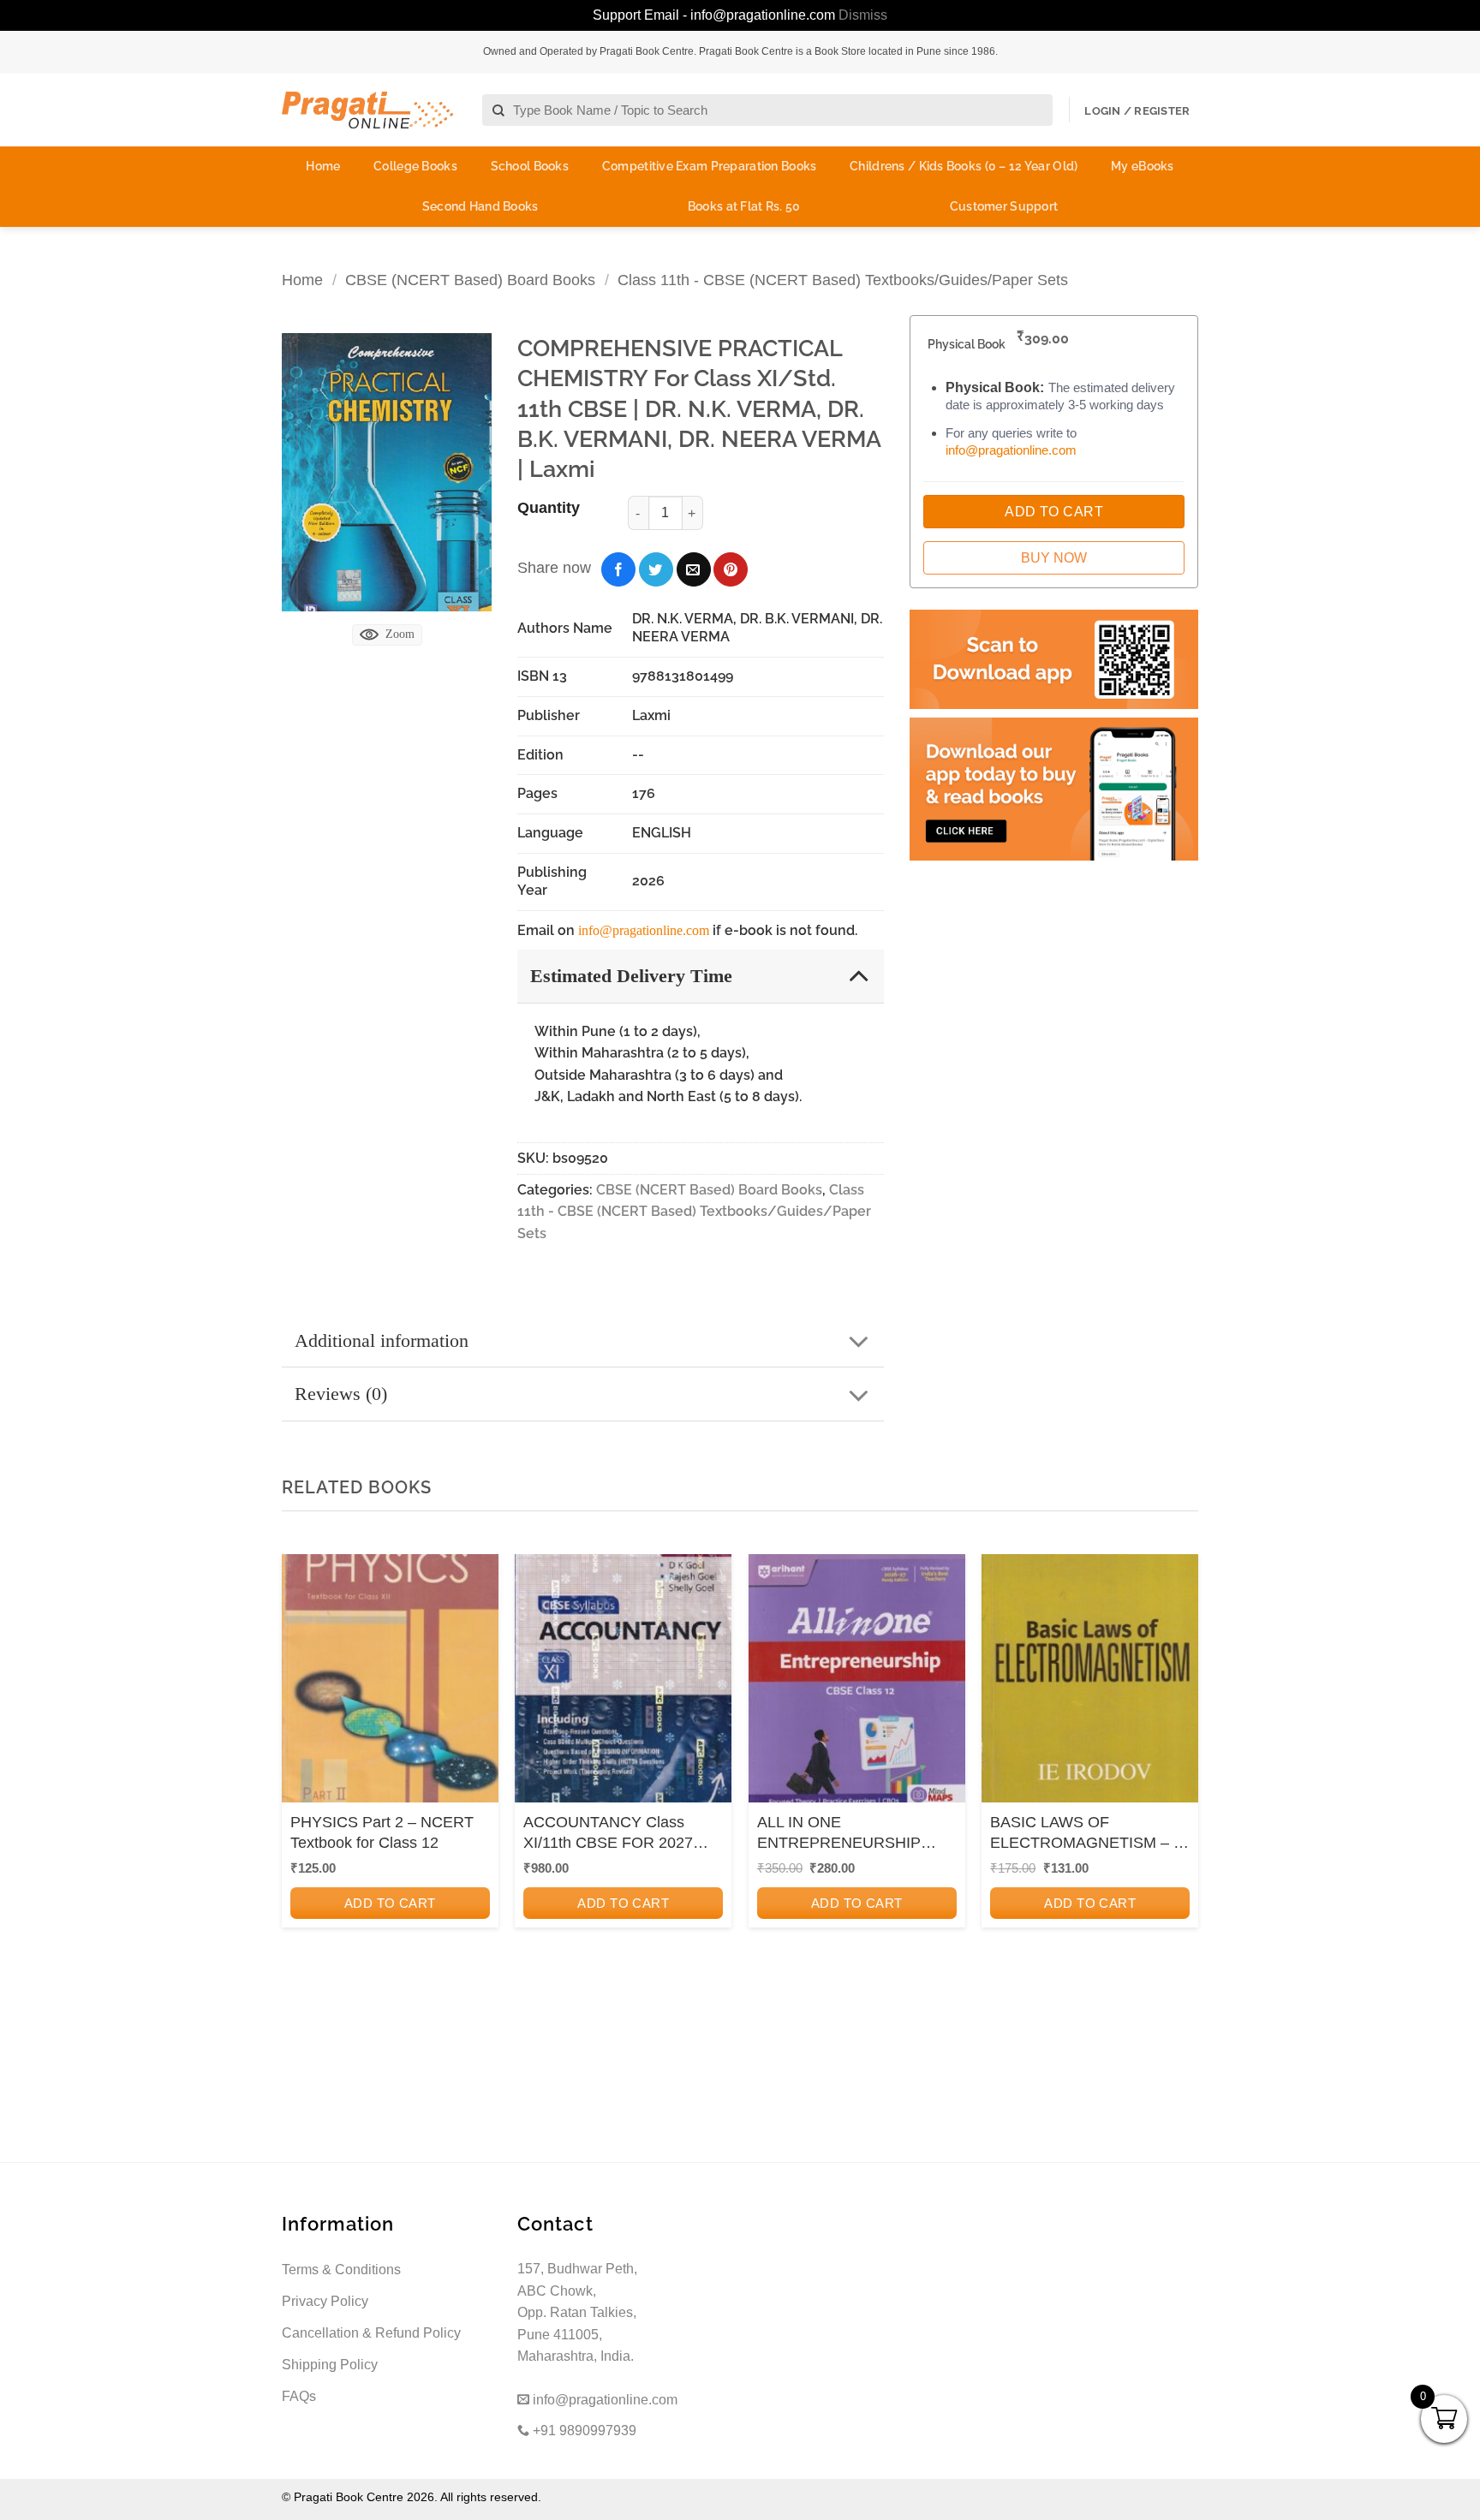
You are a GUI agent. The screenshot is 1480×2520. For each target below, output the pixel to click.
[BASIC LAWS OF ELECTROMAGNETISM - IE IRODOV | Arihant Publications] (1090, 1684)
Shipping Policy (330, 2365)
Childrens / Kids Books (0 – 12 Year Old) (964, 166)
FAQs (299, 2396)
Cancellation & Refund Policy (371, 2333)
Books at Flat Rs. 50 (744, 206)
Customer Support (1004, 206)
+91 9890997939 (583, 2431)
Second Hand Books (480, 206)
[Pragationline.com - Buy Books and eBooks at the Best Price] (367, 110)
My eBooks (1143, 166)
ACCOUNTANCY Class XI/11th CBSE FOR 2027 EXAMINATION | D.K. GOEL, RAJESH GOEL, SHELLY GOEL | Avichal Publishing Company (608, 1833)
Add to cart (390, 1903)
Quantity (549, 508)
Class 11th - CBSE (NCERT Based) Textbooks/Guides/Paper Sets (843, 280)
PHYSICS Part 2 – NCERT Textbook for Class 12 (382, 1832)
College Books (415, 166)
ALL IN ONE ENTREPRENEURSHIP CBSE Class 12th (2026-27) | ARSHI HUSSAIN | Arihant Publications (856, 1833)
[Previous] (300, 1785)
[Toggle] (859, 975)
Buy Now (1054, 558)
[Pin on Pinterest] (731, 569)
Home (323, 166)
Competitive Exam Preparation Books (710, 166)
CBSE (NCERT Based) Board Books (470, 280)
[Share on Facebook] (618, 569)
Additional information (382, 1340)
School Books (530, 166)
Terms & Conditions (341, 2270)
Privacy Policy (325, 2301)
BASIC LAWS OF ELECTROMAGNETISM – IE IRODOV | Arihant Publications (1089, 1833)
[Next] (1180, 1785)
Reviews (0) (341, 1394)
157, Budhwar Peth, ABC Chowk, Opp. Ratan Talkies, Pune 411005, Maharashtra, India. (577, 2312)
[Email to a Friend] (694, 569)
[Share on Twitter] (656, 569)
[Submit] (499, 111)
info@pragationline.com (644, 930)
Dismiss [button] (863, 15)
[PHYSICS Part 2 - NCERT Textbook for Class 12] (390, 1684)
